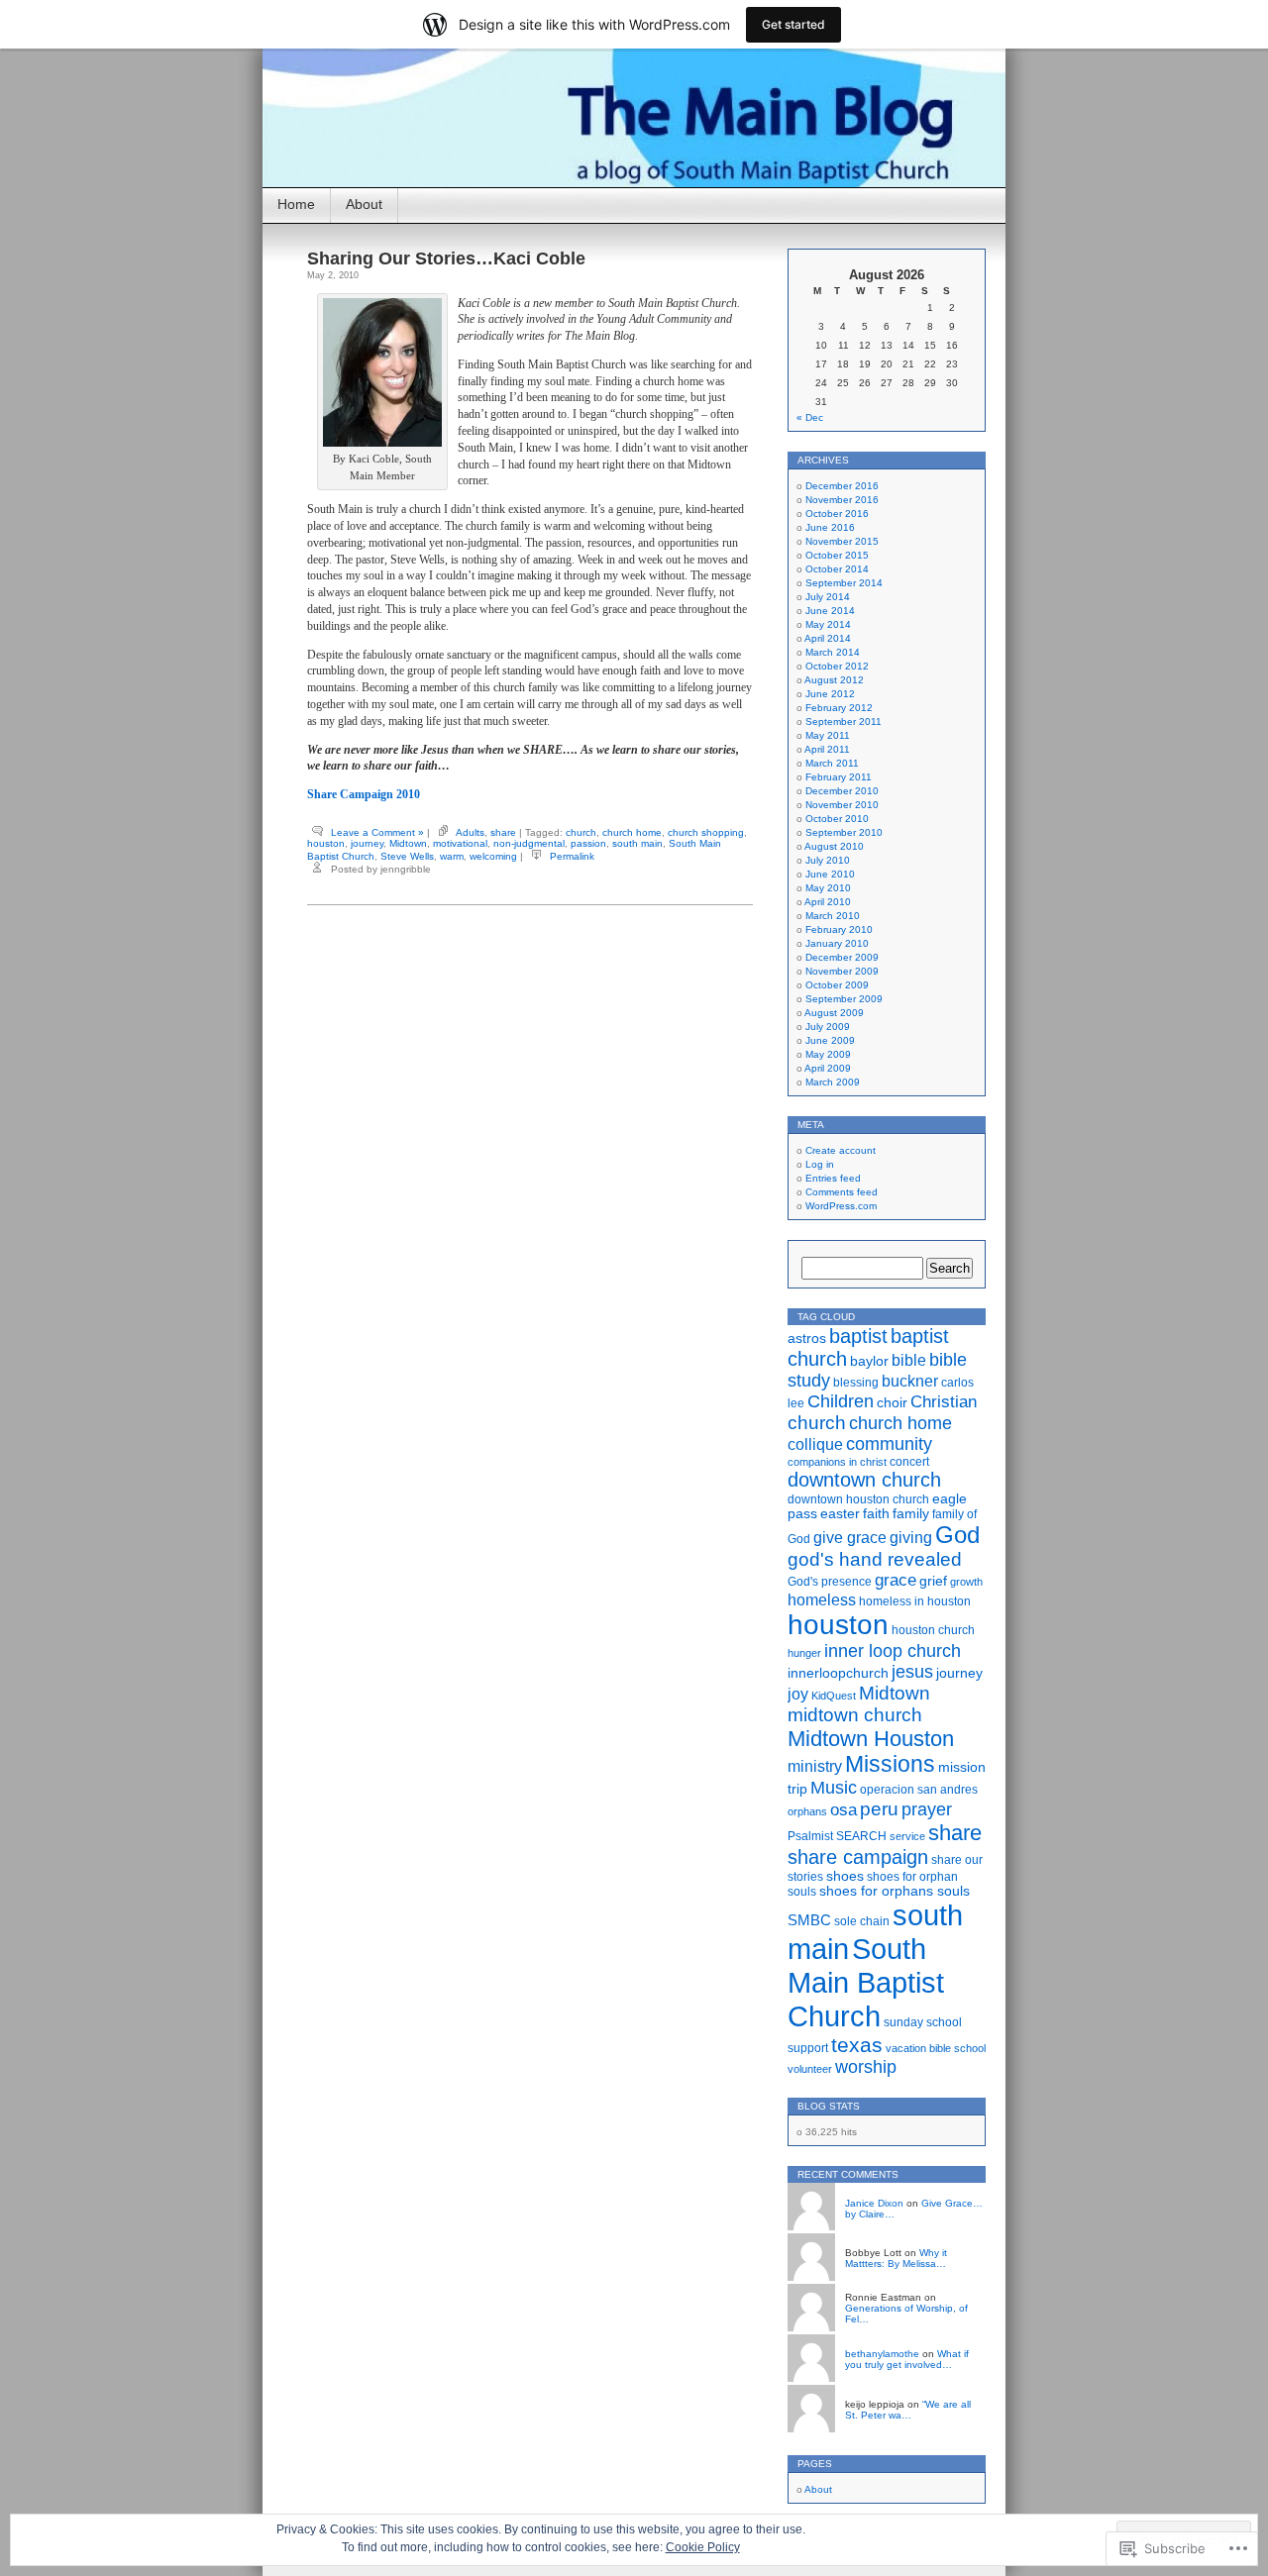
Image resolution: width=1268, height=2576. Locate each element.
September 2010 (844, 832)
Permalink (572, 856)
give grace (850, 1537)
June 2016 (830, 527)
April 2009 (828, 1068)
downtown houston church (858, 1499)
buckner (910, 1381)
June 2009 (830, 1040)
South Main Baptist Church (866, 1982)
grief (933, 1581)
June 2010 (830, 874)
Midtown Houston (871, 1739)
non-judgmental (529, 843)
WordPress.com (841, 1206)
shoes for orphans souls (895, 1891)
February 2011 (839, 777)
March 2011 (832, 763)
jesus (912, 1672)
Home (296, 204)
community (889, 1444)
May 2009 (828, 1054)
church (581, 832)
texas (857, 2045)
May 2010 (828, 888)
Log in (820, 1164)
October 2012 (837, 666)
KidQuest (834, 1696)
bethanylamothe (882, 2354)
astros (807, 1339)
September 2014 (844, 583)
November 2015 (842, 541)
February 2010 (839, 929)
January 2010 (837, 943)
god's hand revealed (875, 1559)
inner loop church (893, 1651)
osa (844, 1810)
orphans (807, 1811)
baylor (869, 1361)
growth (966, 1582)
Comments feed (842, 1192)
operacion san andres (919, 1790)
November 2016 (842, 500)
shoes (845, 1876)
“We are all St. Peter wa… (908, 2410)
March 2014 (833, 652)
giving (911, 1538)
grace (896, 1580)
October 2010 (837, 819)
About (364, 204)
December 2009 (842, 957)
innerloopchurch (838, 1673)
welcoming (493, 856)
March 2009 (833, 1082)
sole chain (862, 1921)
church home (632, 832)
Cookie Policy (703, 2547)
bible (909, 1360)
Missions (890, 1764)
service (907, 1836)
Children (841, 1401)
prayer (927, 1809)
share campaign (858, 1857)
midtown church (855, 1715)
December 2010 (842, 791)
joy (798, 1694)
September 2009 (844, 999)
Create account (841, 1150)
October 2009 (837, 985)
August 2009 (834, 1013)
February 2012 (839, 708)
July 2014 (828, 597)
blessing (856, 1383)
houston (326, 843)
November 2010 (842, 805)
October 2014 (837, 569)
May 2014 (828, 624)
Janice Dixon (874, 2203)
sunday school (923, 2022)
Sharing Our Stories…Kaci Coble (446, 258)
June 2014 (830, 611)
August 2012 (834, 680)
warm (452, 856)
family (911, 1514)
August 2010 (834, 846)
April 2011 (827, 749)
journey (367, 843)
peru (879, 1809)
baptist (858, 1336)
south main (637, 843)
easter (840, 1514)
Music (834, 1788)
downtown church (864, 1480)
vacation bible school (936, 2048)
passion (588, 843)
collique (815, 1444)
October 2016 (837, 514)
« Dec (810, 417)
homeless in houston (915, 1601)
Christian (944, 1402)
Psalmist (810, 1836)
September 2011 (844, 721)
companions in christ (837, 1462)
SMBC (809, 1920)
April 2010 (828, 902)
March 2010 (833, 916)
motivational (460, 843)
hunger (804, 1653)
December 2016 (842, 486)
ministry (815, 1766)
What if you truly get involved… (907, 2359)
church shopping (706, 832)
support (808, 2048)
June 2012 (830, 694)
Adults (470, 832)
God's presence (830, 1582)
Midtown (408, 843)
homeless (822, 1599)
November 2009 (842, 971)
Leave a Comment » (377, 832)
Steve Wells (407, 856)
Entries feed (833, 1178)
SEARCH (861, 1836)
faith (876, 1514)
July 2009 (828, 1027)
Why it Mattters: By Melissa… (896, 2258)
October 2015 (837, 555)
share (503, 832)
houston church (933, 1630)
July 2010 (828, 860)
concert (909, 1462)
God (957, 1535)
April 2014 (828, 638)
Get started (793, 24)
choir (892, 1403)
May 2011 (828, 735)
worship (866, 2067)
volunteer (810, 2069)
